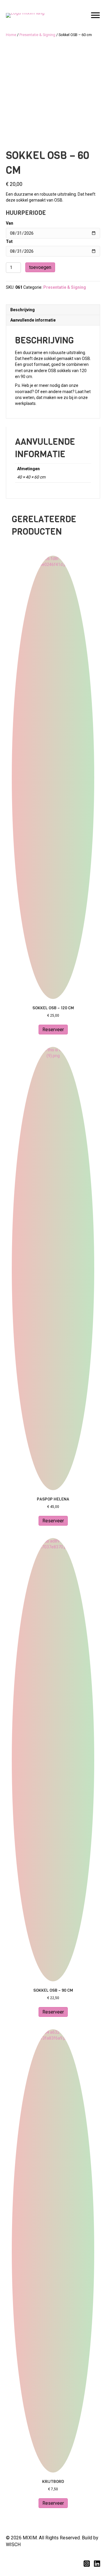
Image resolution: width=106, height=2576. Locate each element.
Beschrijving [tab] (23, 310)
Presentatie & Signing (37, 35)
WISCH (13, 2545)
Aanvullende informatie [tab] (33, 320)
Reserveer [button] (53, 1030)
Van (10, 223)
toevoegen (40, 267)
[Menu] (95, 15)
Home (11, 35)
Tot (9, 241)
